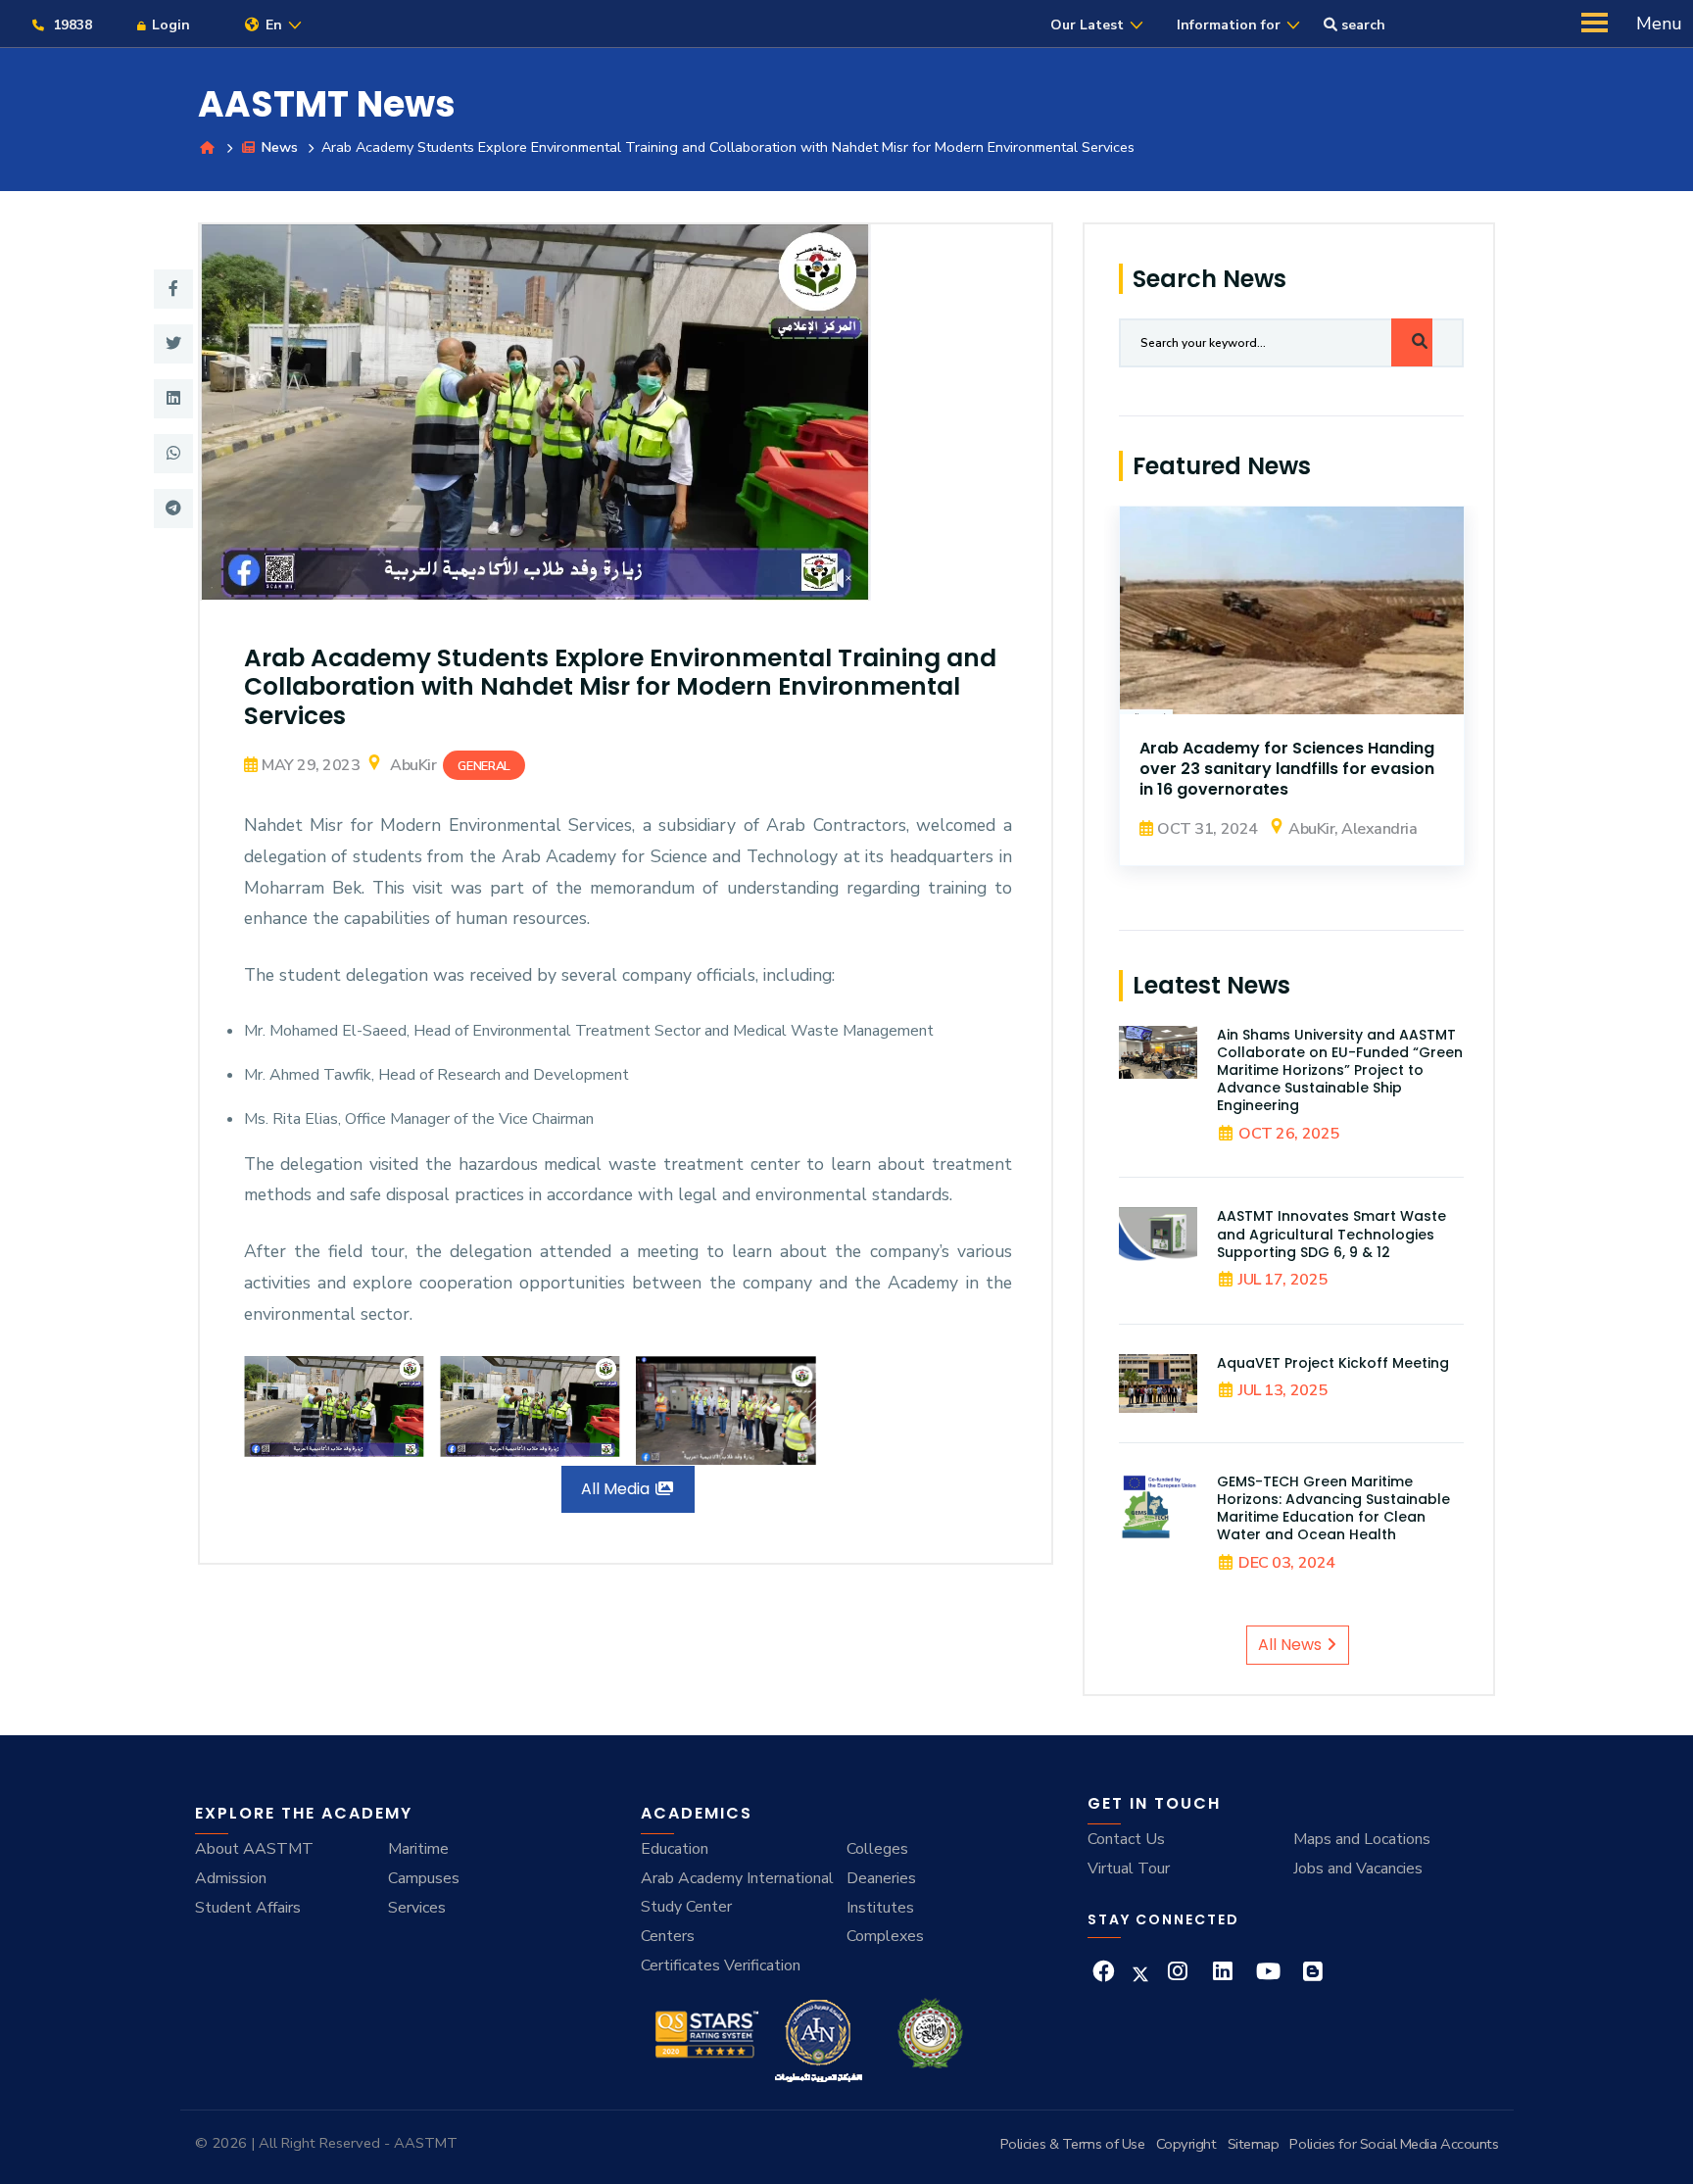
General (484, 766)
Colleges (877, 1849)
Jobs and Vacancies (1358, 1869)
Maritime (418, 1849)
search (1361, 25)
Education (675, 1849)
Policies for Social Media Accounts (1394, 2144)
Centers (668, 1936)
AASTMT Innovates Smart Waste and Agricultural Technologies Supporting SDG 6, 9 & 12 (1331, 1234)
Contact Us (1126, 1839)
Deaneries (881, 1878)
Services (417, 1908)
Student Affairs (248, 1908)
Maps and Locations (1362, 1839)
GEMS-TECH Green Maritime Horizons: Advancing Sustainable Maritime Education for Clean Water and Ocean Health (1333, 1508)
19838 (71, 25)
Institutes (880, 1908)
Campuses (424, 1878)
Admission (231, 1878)
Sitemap (1254, 2144)
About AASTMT (254, 1849)
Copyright (1186, 2144)
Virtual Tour (1129, 1869)
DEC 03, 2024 (1286, 1563)
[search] (1412, 343)
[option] (626, 413)
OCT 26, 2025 (1288, 1134)
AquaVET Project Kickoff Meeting (1333, 1363)
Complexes (885, 1936)
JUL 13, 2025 (1282, 1390)
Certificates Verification (721, 1966)
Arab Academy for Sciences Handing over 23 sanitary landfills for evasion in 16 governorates (1287, 769)
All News (1292, 1645)
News (277, 147)
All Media (617, 1489)
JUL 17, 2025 (1282, 1280)
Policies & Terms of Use (1073, 2144)
